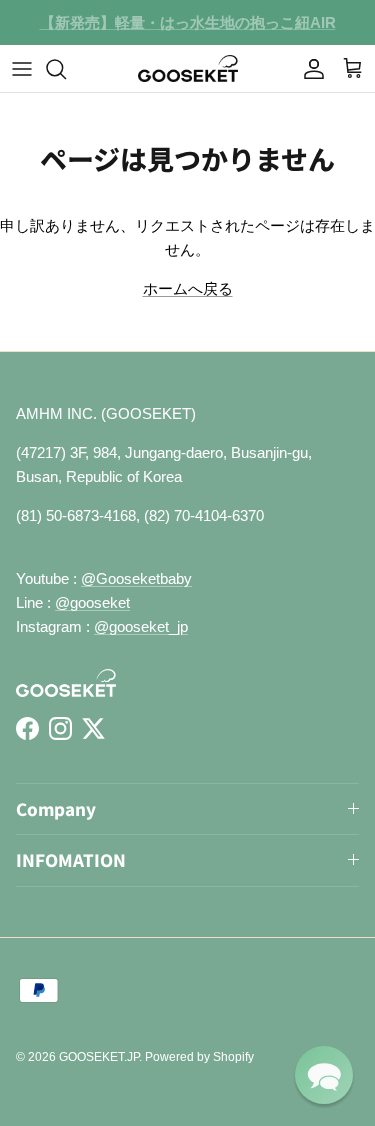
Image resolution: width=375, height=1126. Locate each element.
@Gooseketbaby (136, 578)
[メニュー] (22, 69)
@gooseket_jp (141, 626)
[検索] (66, 69)
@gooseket (92, 602)
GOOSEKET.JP (99, 1057)
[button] (324, 1075)
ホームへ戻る (188, 288)
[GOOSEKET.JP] (188, 68)
